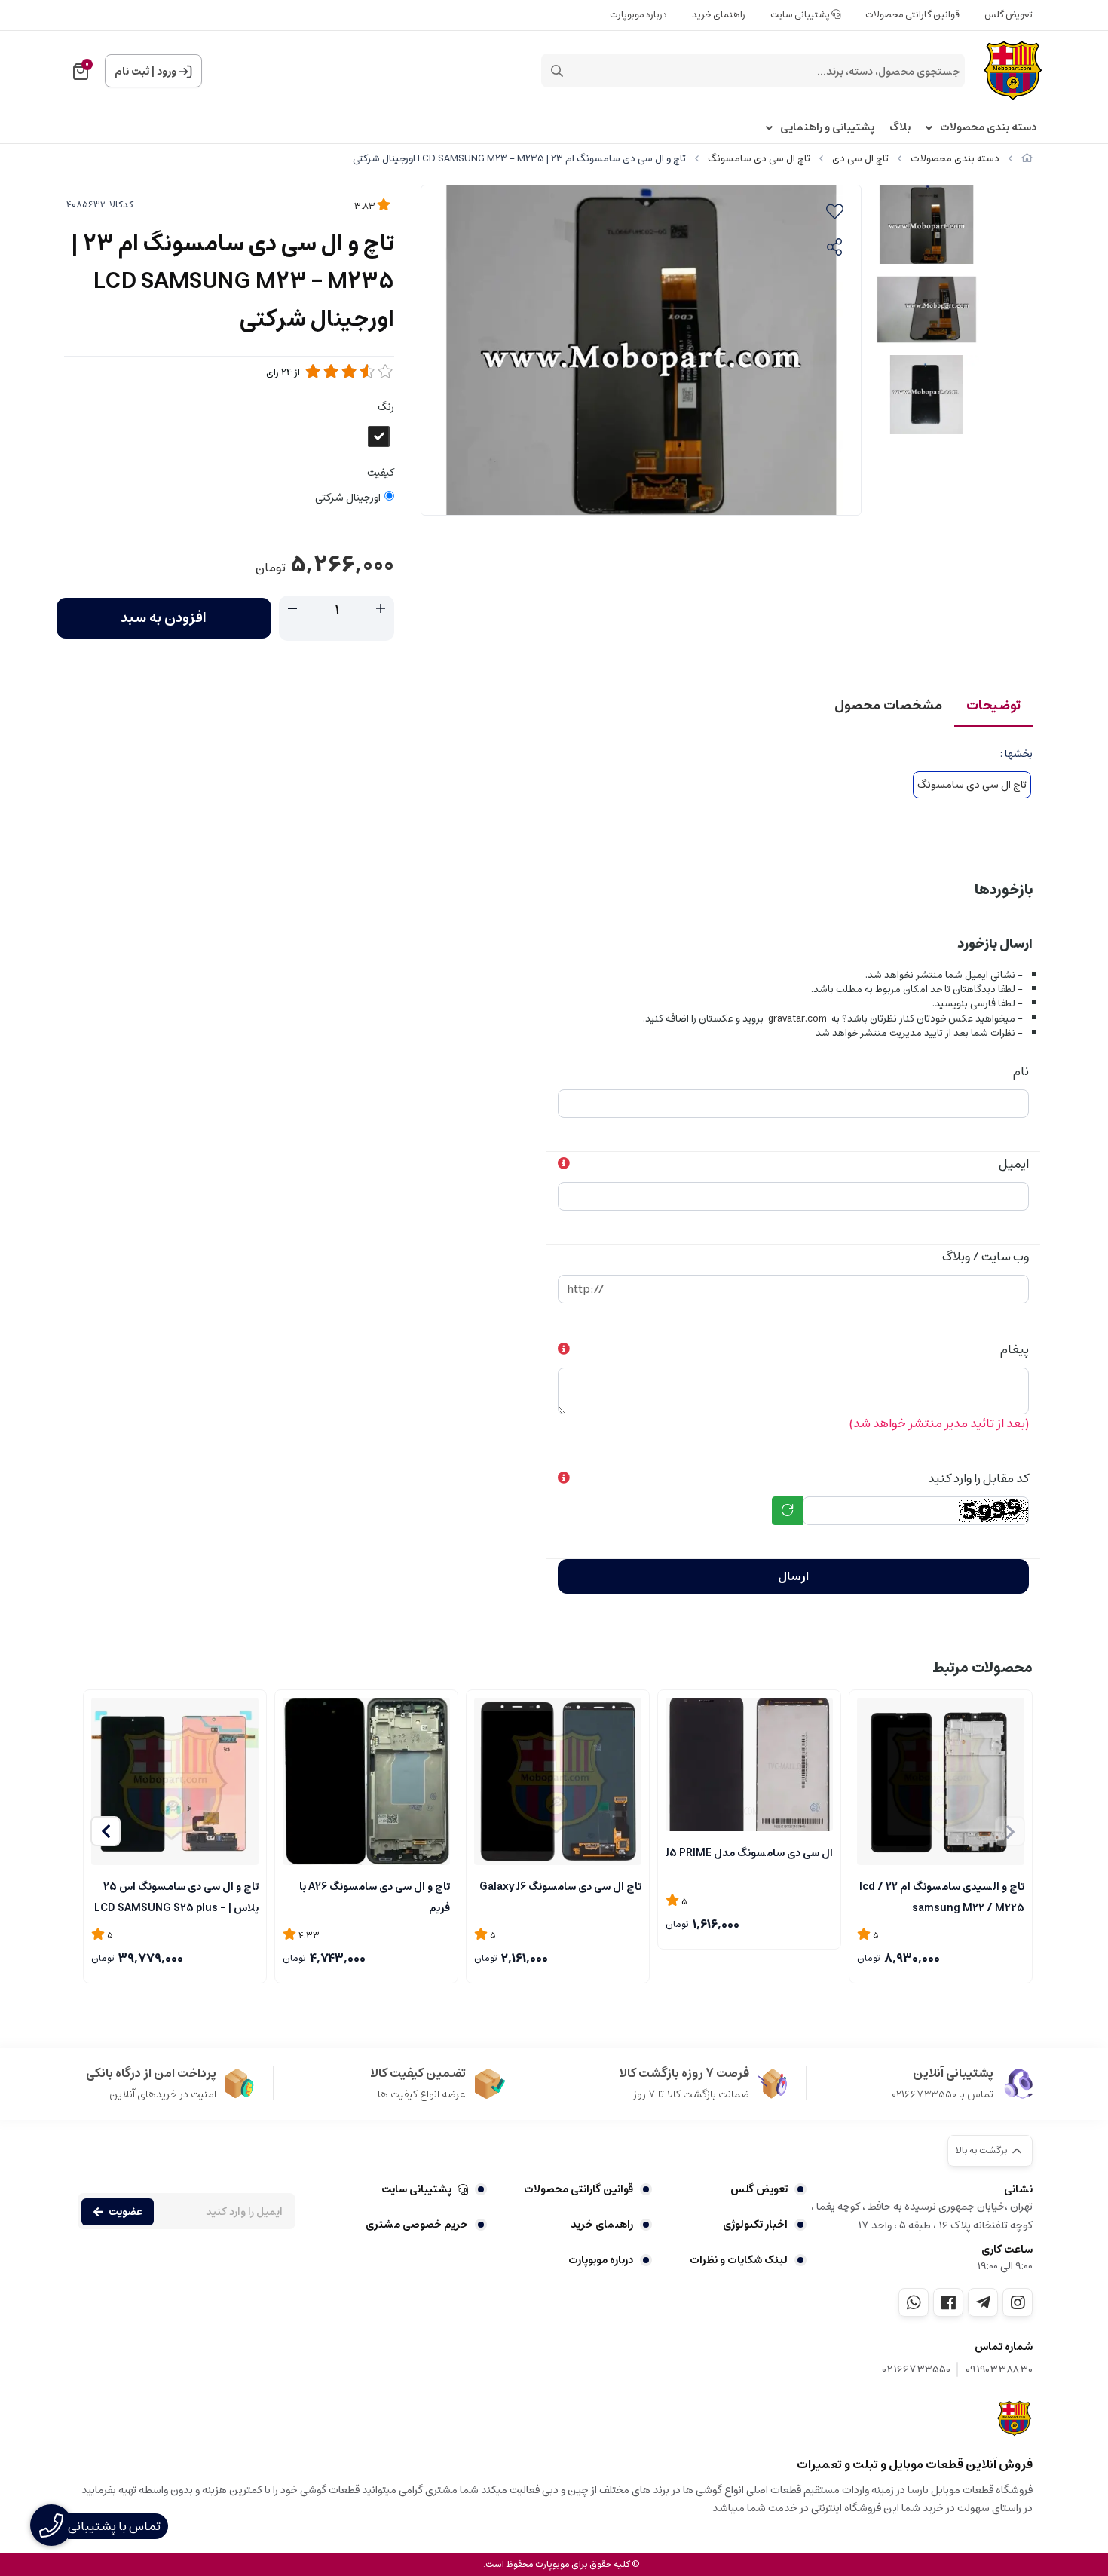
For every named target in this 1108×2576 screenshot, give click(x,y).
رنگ (386, 407)
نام (1021, 1071)
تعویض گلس (1009, 15)
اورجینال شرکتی (348, 498)
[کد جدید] (788, 1511)
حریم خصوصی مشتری (417, 2225)
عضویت (125, 2212)
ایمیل (1014, 1164)
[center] (557, 71)
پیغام (1015, 1349)
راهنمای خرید (719, 15)
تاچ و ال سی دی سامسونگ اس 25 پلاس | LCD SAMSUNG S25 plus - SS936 (176, 1896)
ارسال (793, 1576)
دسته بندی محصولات (988, 128)
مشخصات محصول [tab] (888, 706)
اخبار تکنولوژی (755, 2225)
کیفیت (381, 473)
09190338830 (999, 2370)
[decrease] (292, 609)
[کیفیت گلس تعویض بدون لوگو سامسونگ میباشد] (749, 1765)
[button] (106, 1831)
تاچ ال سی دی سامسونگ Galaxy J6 (560, 1887)
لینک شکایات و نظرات (739, 2260)
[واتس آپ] (914, 2302)
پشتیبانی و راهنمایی (827, 128)
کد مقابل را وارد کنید (978, 1478)
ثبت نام (132, 72)
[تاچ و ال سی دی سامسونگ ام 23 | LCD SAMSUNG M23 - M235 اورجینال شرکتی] (1015, 2418)
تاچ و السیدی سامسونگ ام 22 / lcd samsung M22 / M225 (942, 1896)
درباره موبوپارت (638, 15)
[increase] (381, 609)
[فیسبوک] (948, 2302)
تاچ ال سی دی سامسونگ (759, 159)
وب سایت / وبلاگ (986, 1257)
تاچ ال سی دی (860, 159)
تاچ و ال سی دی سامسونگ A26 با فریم (375, 1896)
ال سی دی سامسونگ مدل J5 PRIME (749, 1853)
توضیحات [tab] (993, 706)
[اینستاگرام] (1018, 2302)
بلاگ (900, 128)
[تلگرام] (983, 2302)
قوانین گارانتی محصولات (912, 15)
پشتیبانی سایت (801, 15)
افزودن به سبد (164, 618)
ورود (167, 72)
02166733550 (917, 2370)
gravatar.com (797, 1019)
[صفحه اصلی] (1027, 159)
